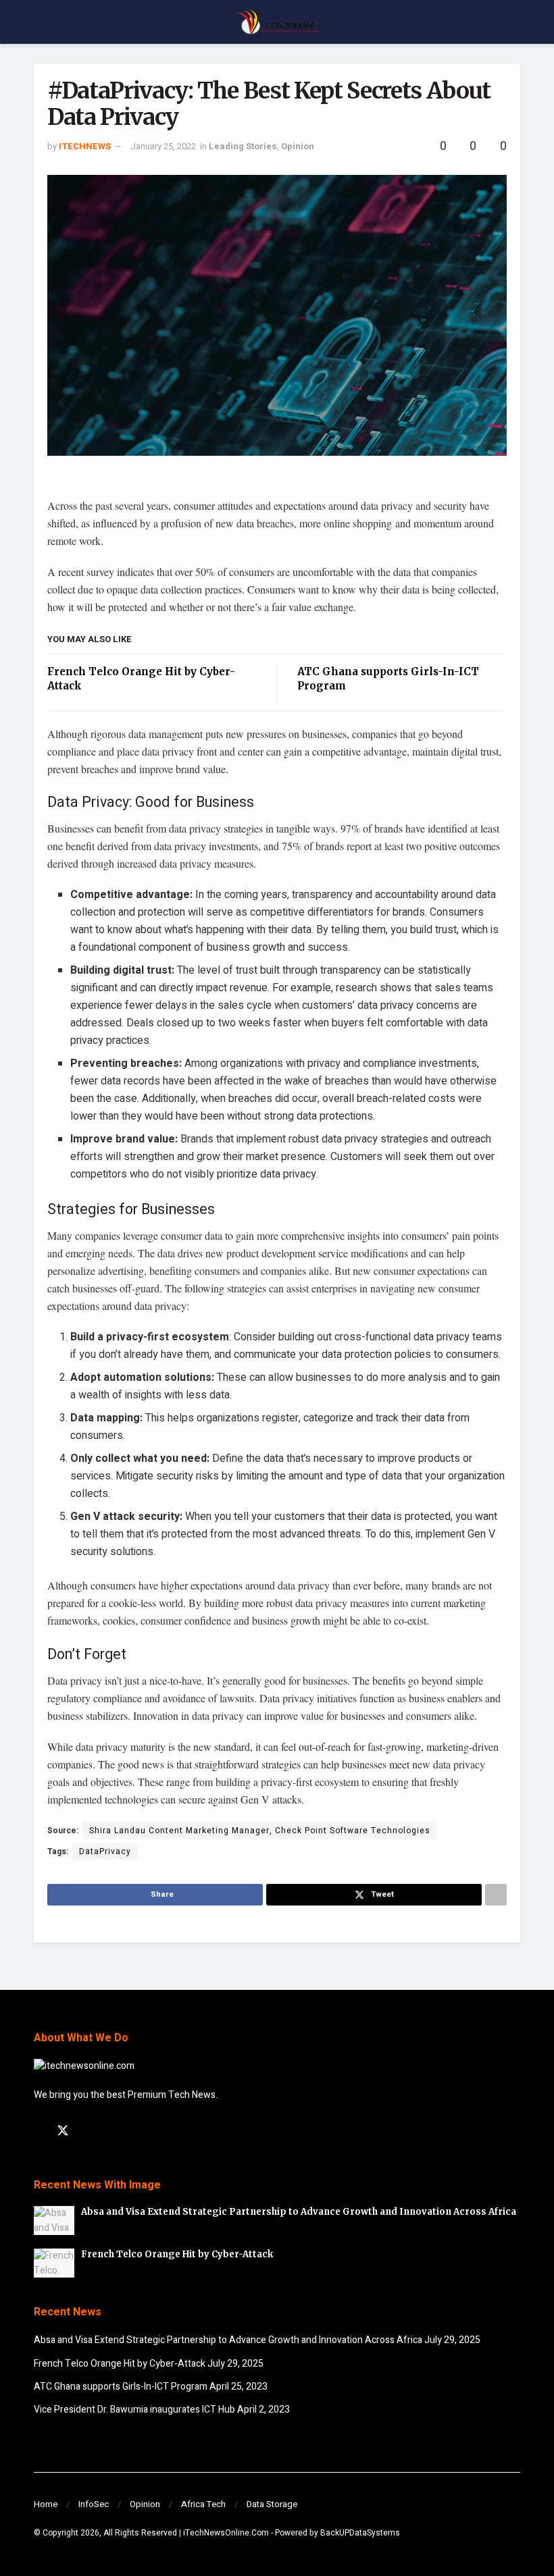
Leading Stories (243, 146)
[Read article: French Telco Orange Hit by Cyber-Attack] (54, 2263)
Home (46, 2504)
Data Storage (272, 2504)
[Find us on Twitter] (63, 2131)
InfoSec (94, 2504)
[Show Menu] (40, 22)
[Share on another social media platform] (496, 1895)
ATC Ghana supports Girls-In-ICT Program (121, 2387)
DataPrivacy (105, 1851)
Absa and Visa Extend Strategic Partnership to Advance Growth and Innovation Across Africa (299, 2212)
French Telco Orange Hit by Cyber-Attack (177, 2254)
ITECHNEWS (85, 146)
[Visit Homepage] (277, 22)
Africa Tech (203, 2504)
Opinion (298, 146)
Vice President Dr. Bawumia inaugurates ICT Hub (134, 2410)
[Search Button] (514, 22)
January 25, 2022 (163, 146)
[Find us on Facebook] (39, 2132)
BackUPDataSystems (360, 2533)
